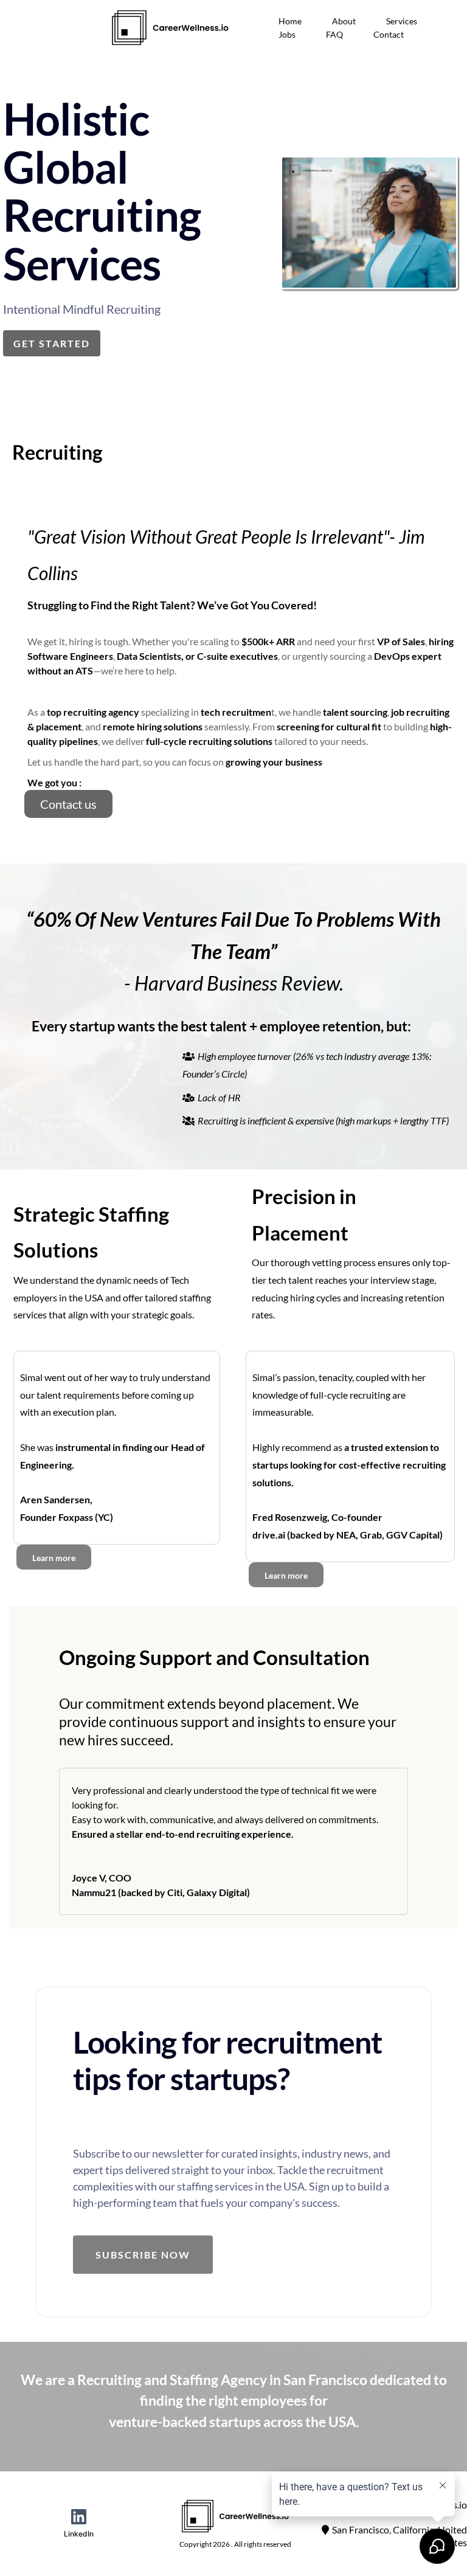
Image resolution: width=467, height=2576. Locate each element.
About (344, 21)
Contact (389, 34)
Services (402, 21)
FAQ (334, 34)
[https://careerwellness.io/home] (170, 28)
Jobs (287, 34)
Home (290, 21)
